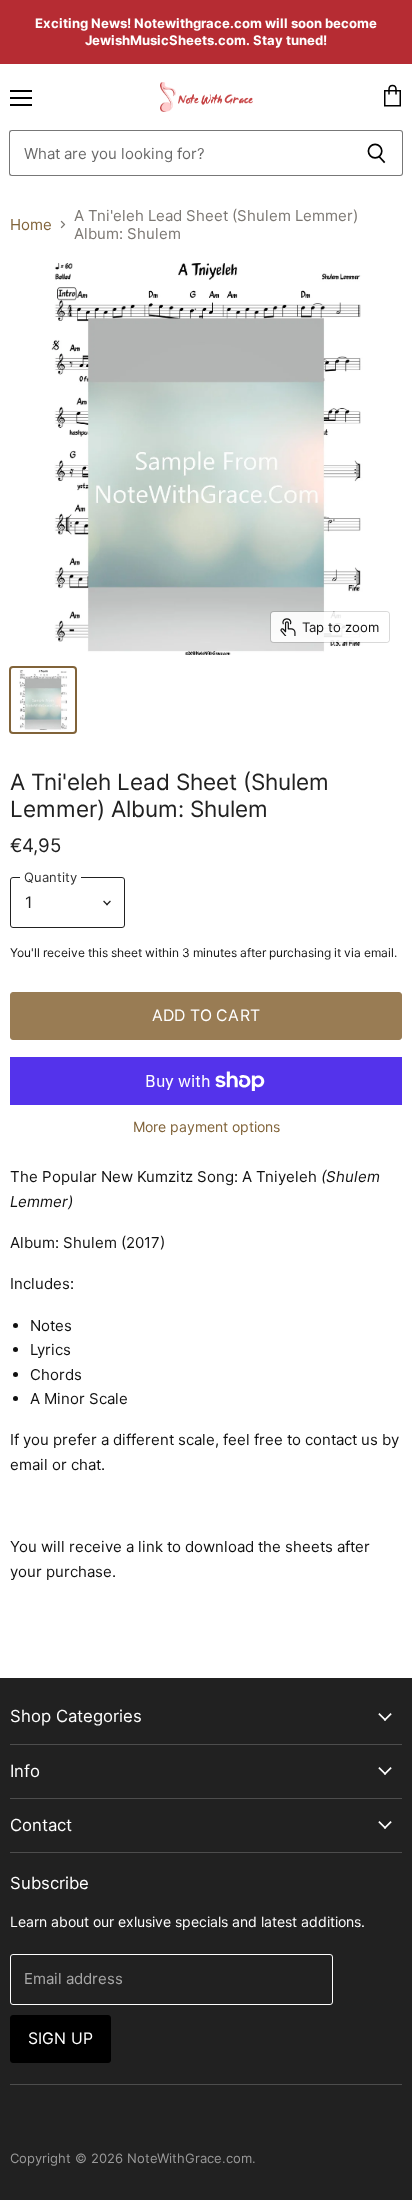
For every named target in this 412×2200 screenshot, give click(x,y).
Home (31, 224)
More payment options (206, 1127)
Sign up (60, 2038)
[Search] (376, 153)
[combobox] (179, 153)
